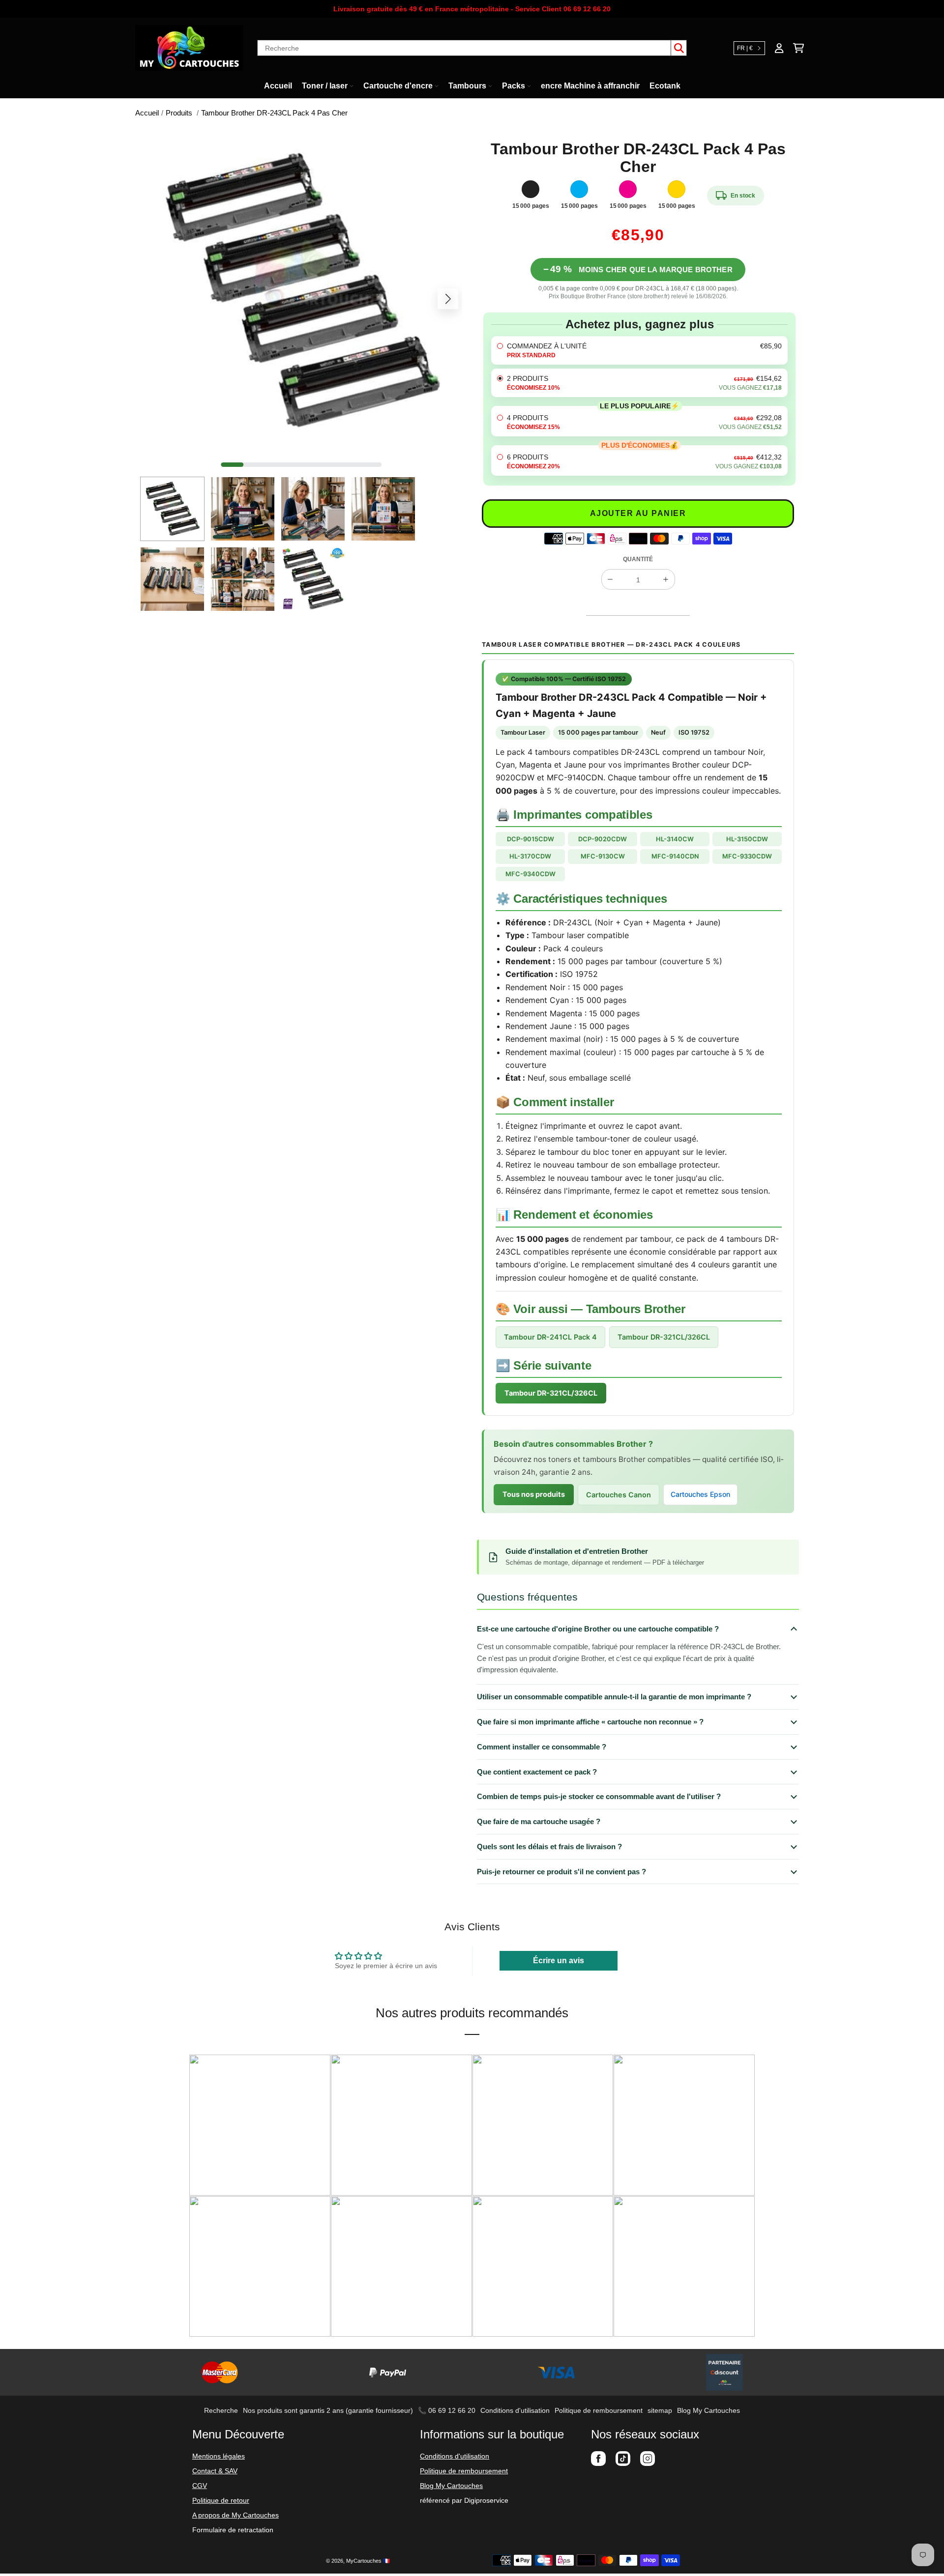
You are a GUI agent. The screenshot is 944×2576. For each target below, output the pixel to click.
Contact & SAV (215, 2471)
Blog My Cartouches (708, 2410)
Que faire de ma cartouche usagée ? (539, 1821)
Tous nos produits (534, 1494)
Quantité (638, 559)
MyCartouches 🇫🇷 (368, 2561)
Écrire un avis (559, 1961)
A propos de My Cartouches (236, 2515)
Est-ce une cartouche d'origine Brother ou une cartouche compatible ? (598, 1629)
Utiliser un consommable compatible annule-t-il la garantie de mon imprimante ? (614, 1697)
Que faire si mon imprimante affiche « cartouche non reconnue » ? (590, 1722)
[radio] (639, 350)
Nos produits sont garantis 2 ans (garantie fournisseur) (328, 2410)
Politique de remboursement (599, 2410)
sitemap (660, 2410)
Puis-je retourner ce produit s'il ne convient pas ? (561, 1872)
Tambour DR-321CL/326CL (664, 1337)
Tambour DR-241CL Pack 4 (550, 1337)
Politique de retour (221, 2500)
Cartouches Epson (700, 1494)
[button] (154, 299)
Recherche (221, 2410)
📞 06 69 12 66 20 (447, 2410)
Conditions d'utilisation (515, 2410)
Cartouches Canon (619, 1495)
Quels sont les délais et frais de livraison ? (549, 1846)
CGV (200, 2486)
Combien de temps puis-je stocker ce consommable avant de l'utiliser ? (599, 1796)
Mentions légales (219, 2456)
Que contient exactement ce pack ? (537, 1772)
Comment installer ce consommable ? (542, 1747)
